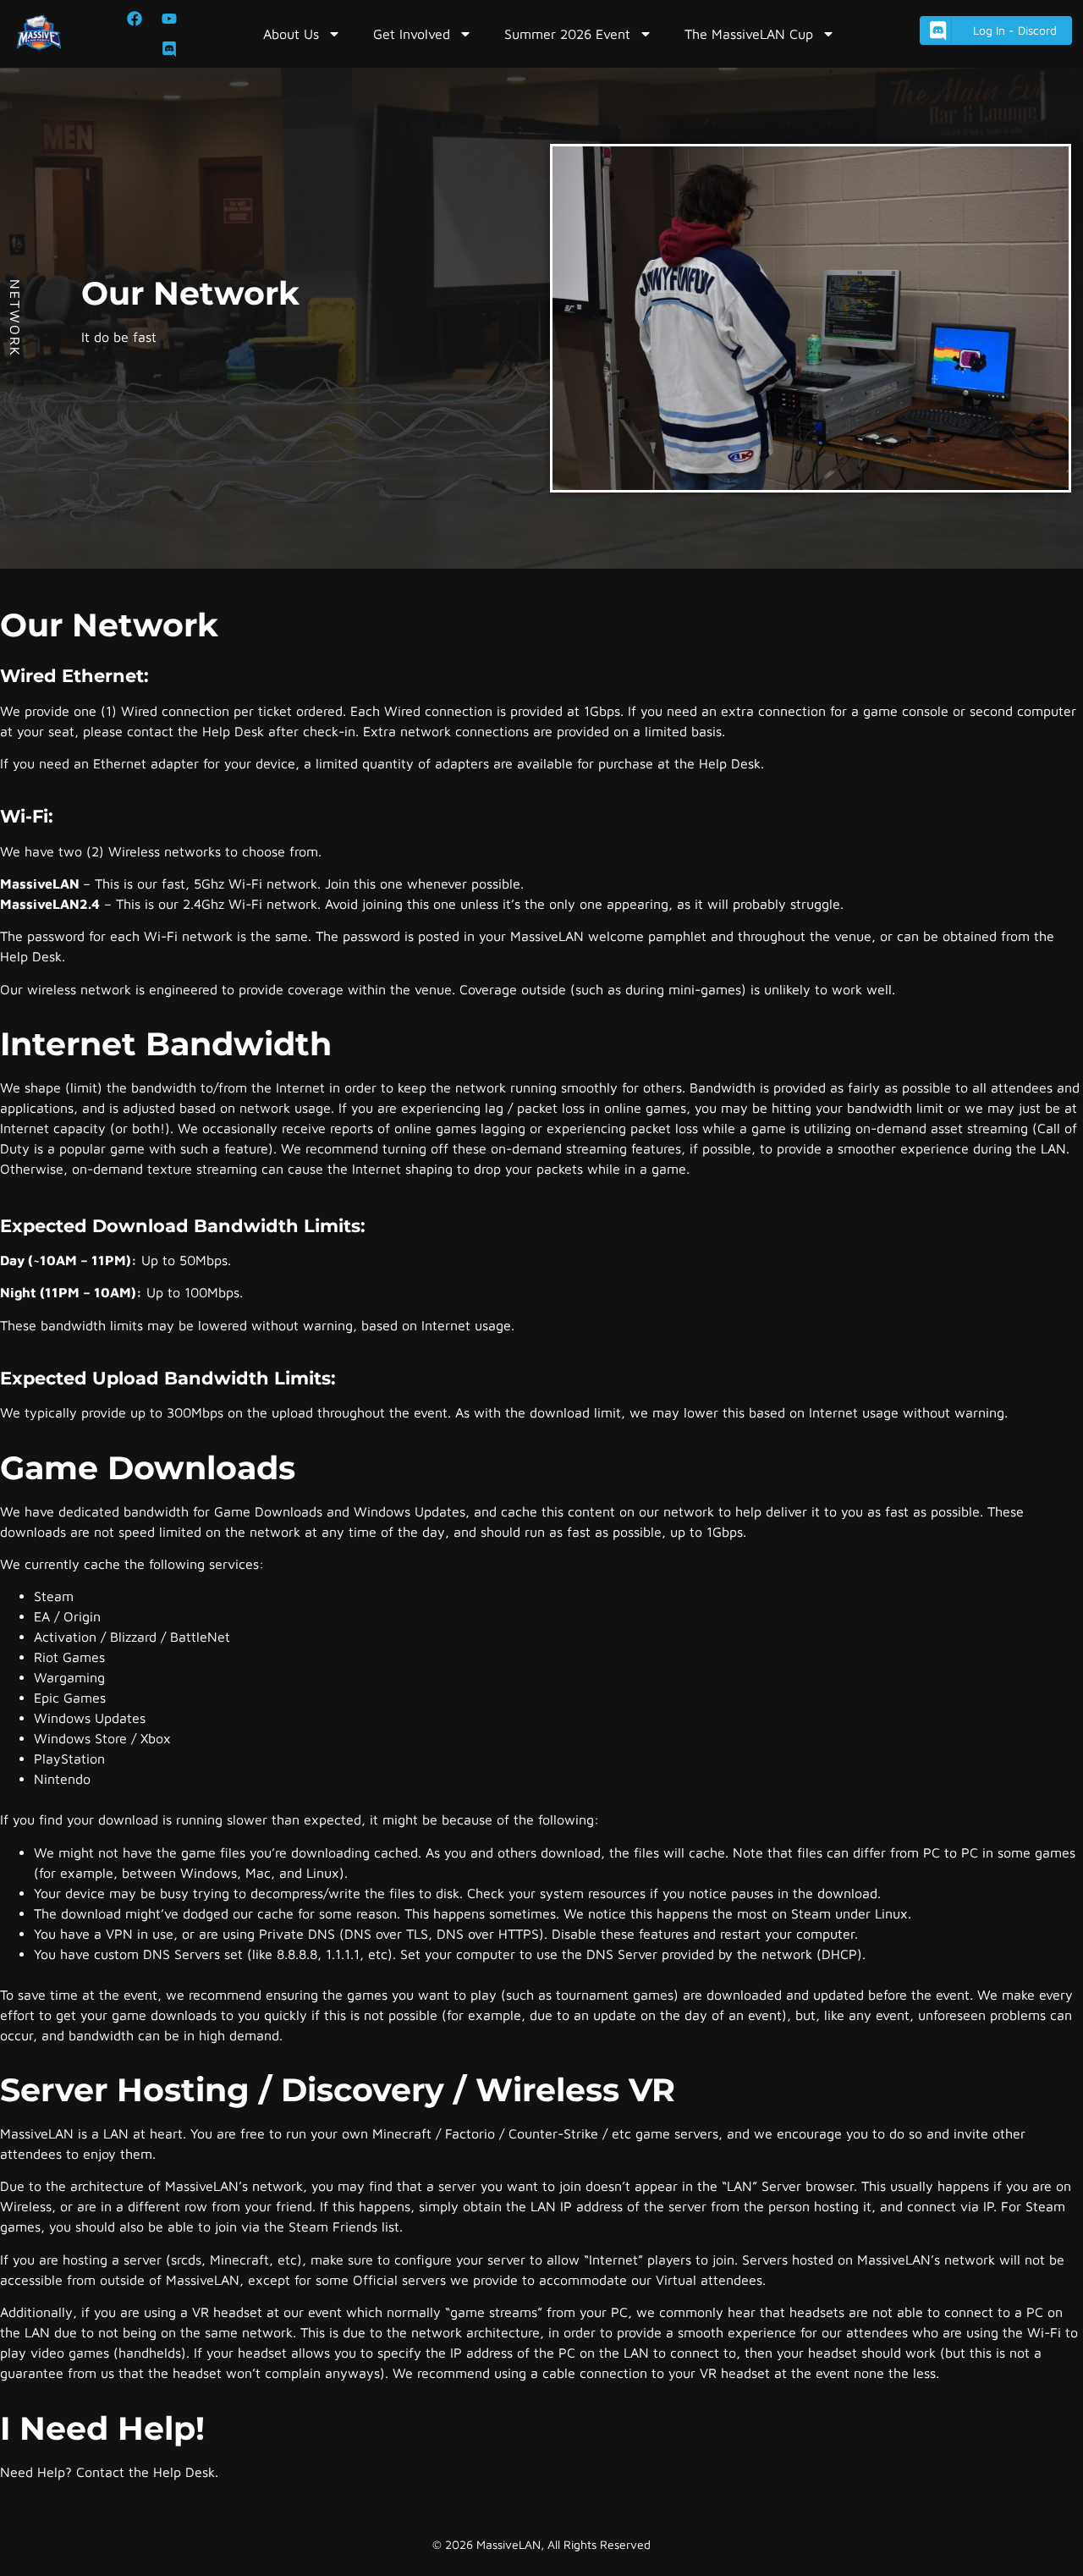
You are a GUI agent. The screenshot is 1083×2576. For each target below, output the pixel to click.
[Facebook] (135, 19)
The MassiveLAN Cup (749, 34)
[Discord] (169, 49)
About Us (291, 34)
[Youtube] (169, 19)
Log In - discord (1015, 30)
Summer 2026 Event (567, 34)
